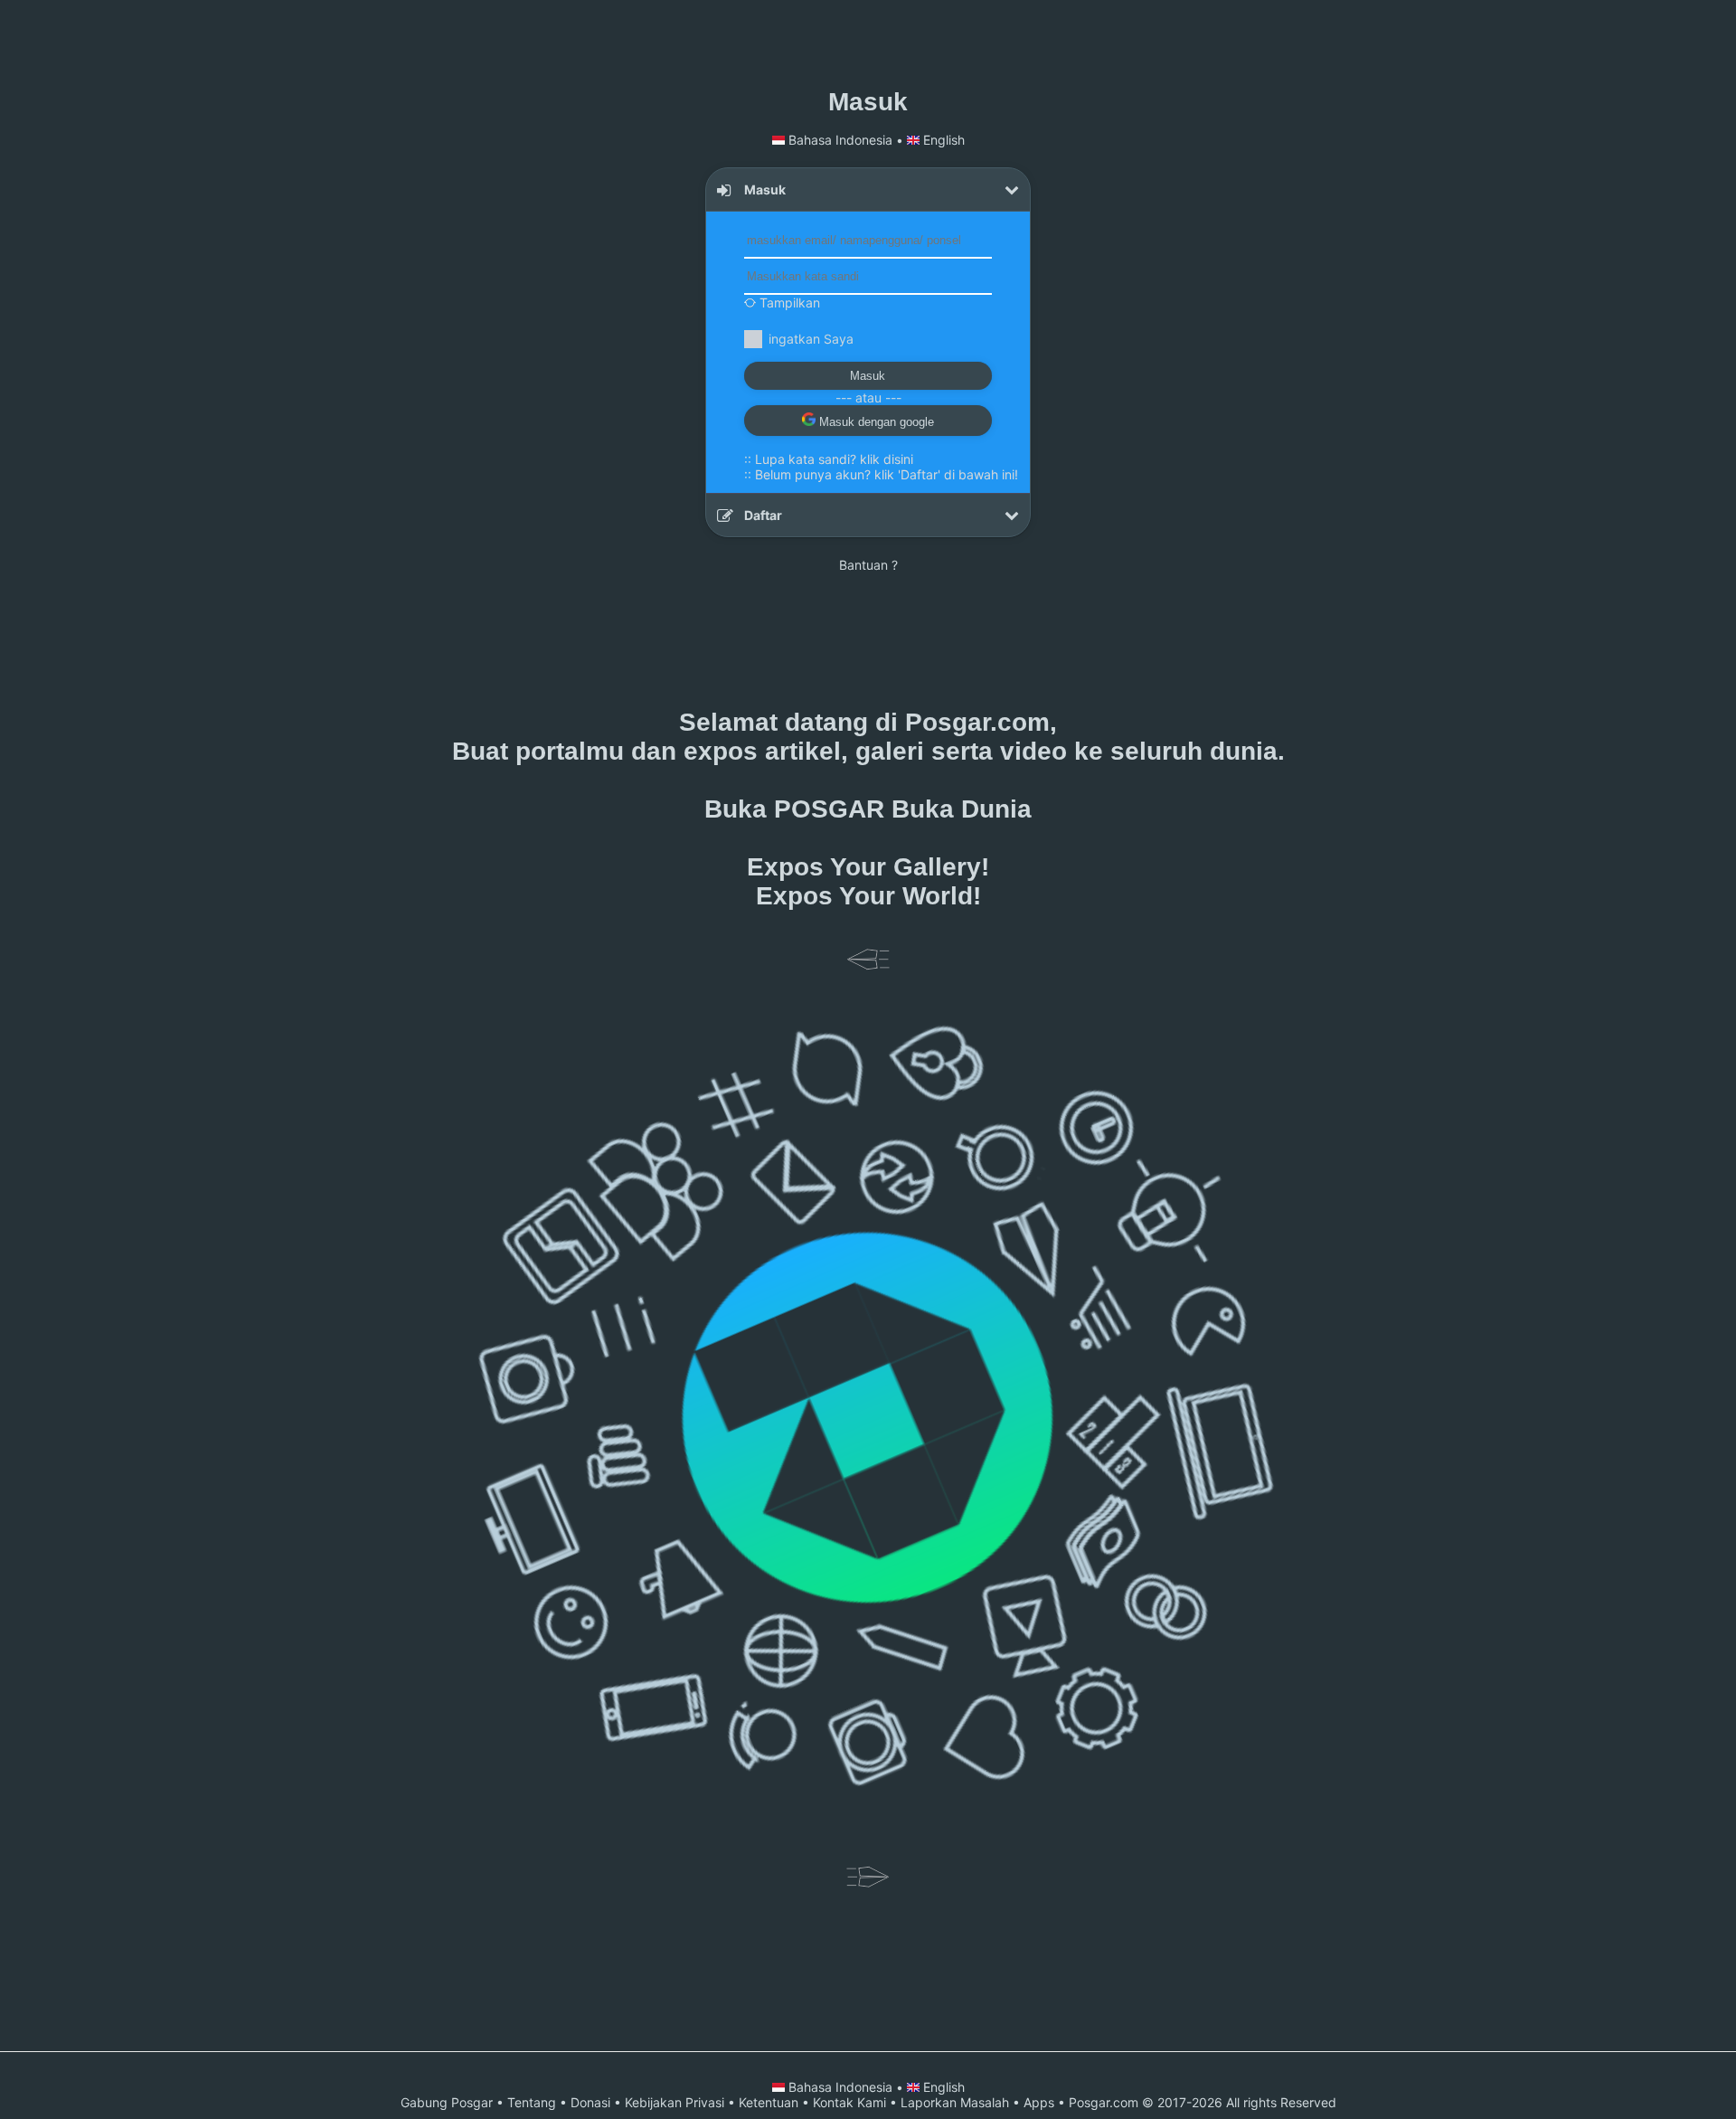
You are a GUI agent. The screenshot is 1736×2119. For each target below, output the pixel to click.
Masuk (868, 376)
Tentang (532, 2102)
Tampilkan (788, 303)
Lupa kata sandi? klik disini (834, 459)
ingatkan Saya (811, 339)
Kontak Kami (849, 2102)
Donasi (590, 2102)
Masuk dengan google (875, 422)
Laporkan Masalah (955, 2102)
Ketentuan (769, 2102)
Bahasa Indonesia (840, 140)
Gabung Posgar (447, 2102)
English (942, 140)
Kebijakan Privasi (675, 2102)
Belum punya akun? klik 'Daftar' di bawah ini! (887, 474)
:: (829, 459)
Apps (1039, 2102)
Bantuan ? (868, 565)
